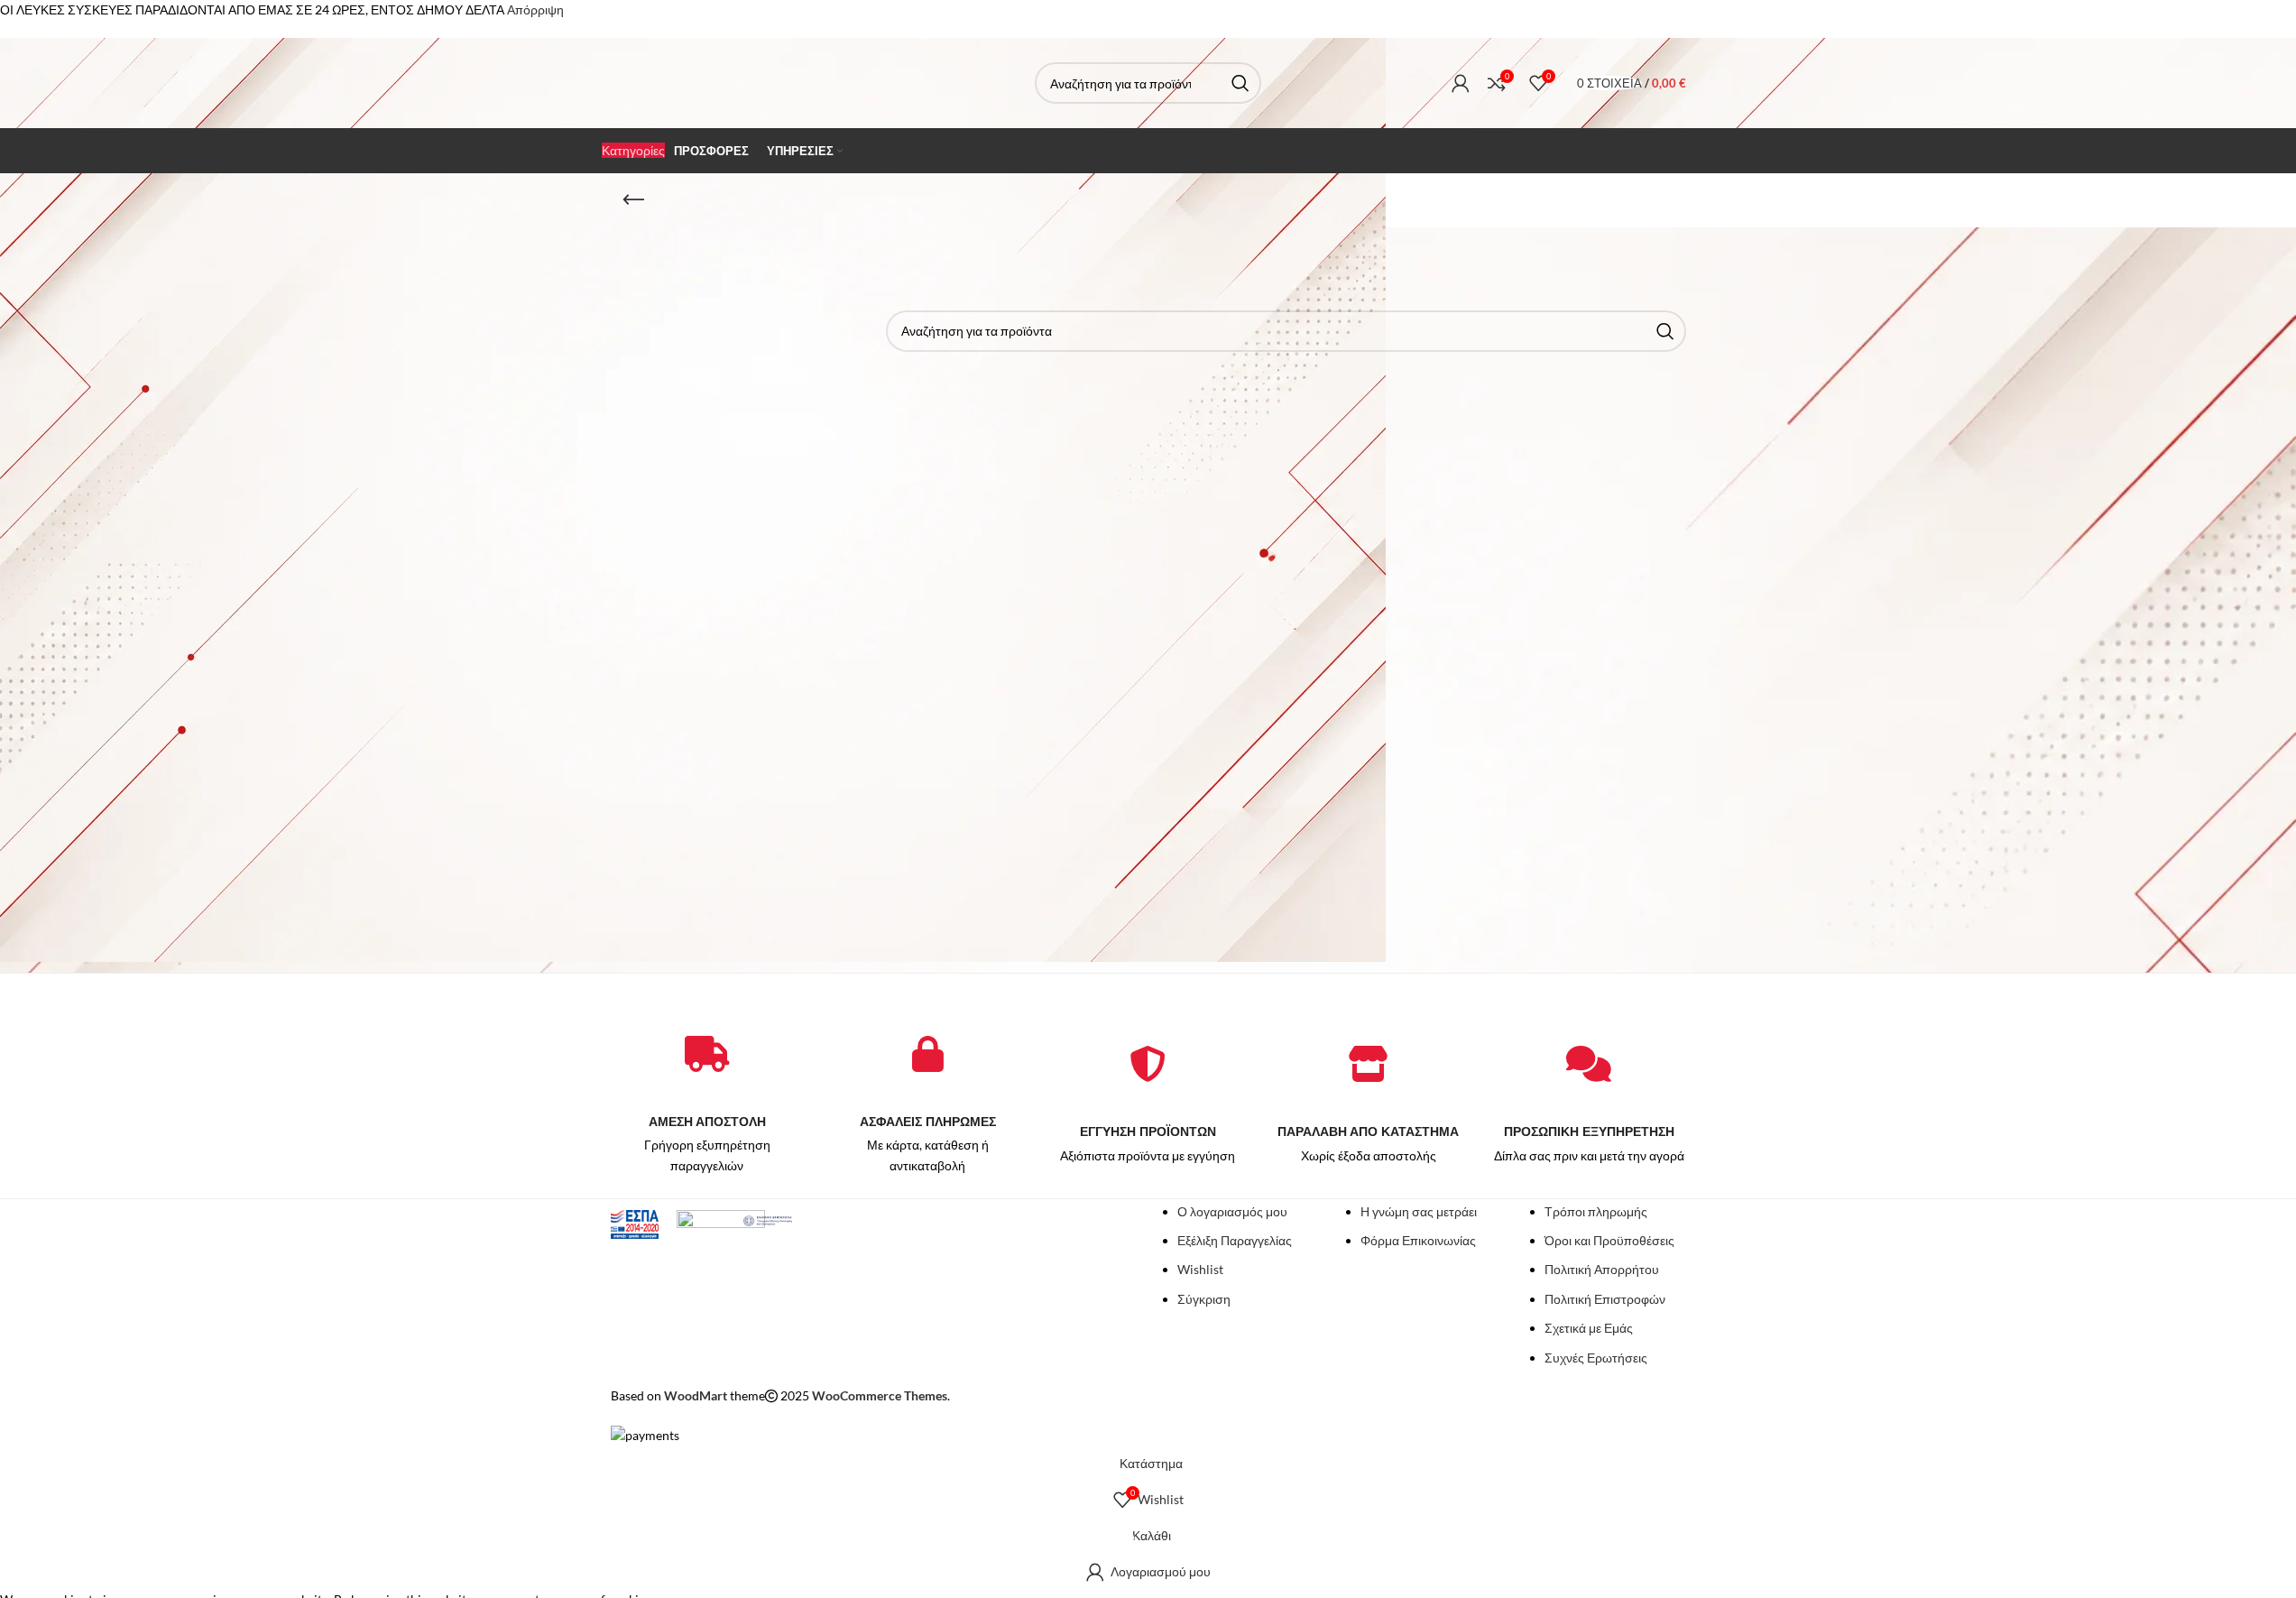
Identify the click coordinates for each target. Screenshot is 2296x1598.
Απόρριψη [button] (535, 9)
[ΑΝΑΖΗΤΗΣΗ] (1240, 83)
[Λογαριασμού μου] (1461, 83)
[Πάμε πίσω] (633, 200)
